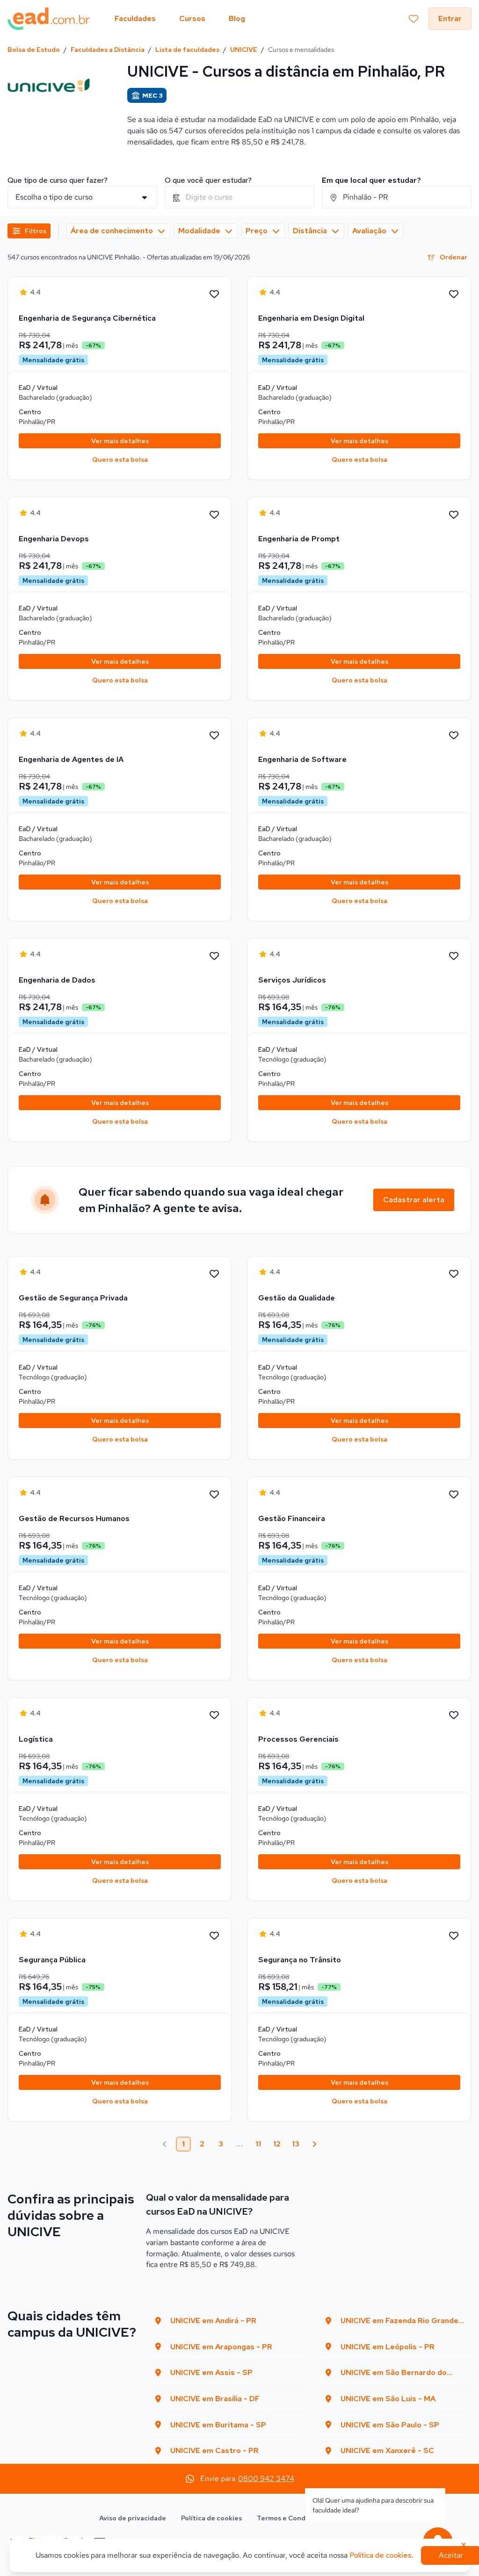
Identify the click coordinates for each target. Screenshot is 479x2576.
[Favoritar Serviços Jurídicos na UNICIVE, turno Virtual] (454, 956)
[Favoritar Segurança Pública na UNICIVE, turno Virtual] (214, 1936)
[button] (29, 231)
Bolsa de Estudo (34, 50)
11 (258, 2144)
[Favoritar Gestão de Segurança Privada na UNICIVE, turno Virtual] (214, 1274)
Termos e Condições (290, 2518)
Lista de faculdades (187, 50)
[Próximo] (314, 2144)
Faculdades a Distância (108, 50)
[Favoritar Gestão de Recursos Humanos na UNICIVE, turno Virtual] (214, 1495)
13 (296, 2144)
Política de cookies (211, 2518)
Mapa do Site (359, 2518)
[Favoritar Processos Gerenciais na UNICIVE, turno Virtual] (454, 1715)
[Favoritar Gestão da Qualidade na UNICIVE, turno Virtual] (454, 1274)
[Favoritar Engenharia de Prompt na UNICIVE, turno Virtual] (454, 515)
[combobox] (239, 197)
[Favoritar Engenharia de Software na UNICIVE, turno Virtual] (454, 736)
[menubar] (180, 19)
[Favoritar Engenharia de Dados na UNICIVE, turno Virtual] (214, 956)
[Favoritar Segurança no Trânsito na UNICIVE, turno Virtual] (454, 1936)
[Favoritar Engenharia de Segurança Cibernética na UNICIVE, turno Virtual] (214, 294)
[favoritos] (414, 19)
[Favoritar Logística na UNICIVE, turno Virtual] (214, 1715)
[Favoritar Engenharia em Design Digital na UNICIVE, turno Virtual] (454, 294)
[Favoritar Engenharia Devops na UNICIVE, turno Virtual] (214, 515)
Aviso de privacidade (133, 2518)
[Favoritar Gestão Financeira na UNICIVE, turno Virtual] (454, 1495)
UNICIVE (244, 50)
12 (277, 2144)
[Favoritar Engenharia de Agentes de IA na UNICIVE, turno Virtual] (214, 736)
